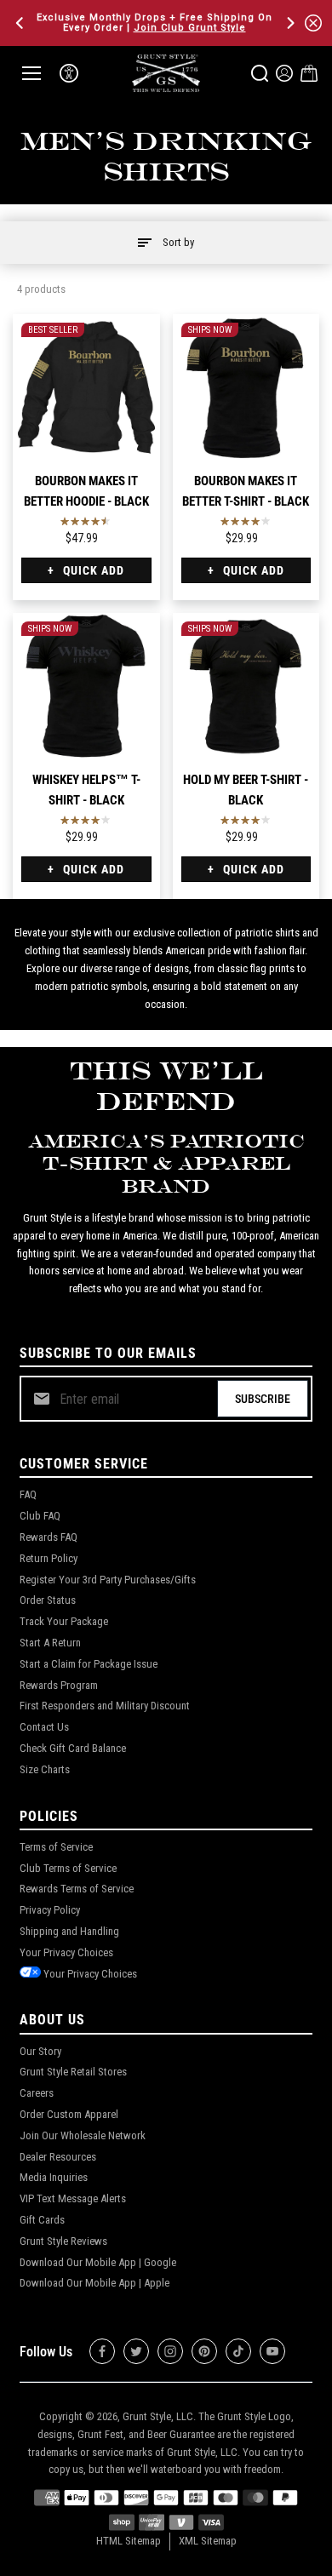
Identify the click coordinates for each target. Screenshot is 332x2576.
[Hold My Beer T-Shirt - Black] (246, 687)
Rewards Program (59, 1685)
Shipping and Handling (69, 1931)
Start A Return (50, 1643)
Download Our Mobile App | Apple (94, 2283)
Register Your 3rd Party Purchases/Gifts (108, 1580)
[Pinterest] (204, 2351)
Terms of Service (56, 1847)
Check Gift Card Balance (73, 1748)
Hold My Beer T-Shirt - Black (246, 790)
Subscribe (263, 1399)
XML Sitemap (208, 2541)
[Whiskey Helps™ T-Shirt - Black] (86, 687)
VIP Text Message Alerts (73, 2198)
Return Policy (49, 1558)
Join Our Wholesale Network (83, 2135)
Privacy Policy (50, 1910)
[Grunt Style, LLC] (166, 73)
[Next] (289, 23)
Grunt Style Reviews (63, 2241)
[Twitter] (136, 2351)
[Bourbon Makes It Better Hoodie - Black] (86, 388)
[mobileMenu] (31, 73)
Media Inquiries (54, 2177)
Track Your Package (64, 1621)
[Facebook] (102, 2351)
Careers (37, 2093)
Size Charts (45, 1769)
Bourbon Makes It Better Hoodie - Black (86, 491)
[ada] (69, 73)
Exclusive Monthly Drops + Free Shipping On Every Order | (155, 23)
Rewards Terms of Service (77, 1889)
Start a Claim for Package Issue (89, 1664)
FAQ (28, 1494)
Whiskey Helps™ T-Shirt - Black (86, 790)
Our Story (40, 2051)
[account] (284, 73)
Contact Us (44, 1727)
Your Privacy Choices (66, 1952)
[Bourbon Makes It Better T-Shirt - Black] (246, 388)
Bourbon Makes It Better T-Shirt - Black (246, 491)
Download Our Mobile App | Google (98, 2262)
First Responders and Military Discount (105, 1706)
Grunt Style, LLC (158, 2416)
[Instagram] (170, 2351)
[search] (260, 73)
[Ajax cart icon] (309, 73)
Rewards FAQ (49, 1537)
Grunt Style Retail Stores (73, 2072)
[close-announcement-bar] (313, 23)
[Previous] (21, 23)
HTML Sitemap (129, 2541)
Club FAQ (40, 1516)
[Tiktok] (238, 2351)
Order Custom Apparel (69, 2114)
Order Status (48, 1600)
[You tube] (272, 2351)
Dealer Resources (58, 2157)
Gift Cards (42, 2220)
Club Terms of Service (68, 1868)
